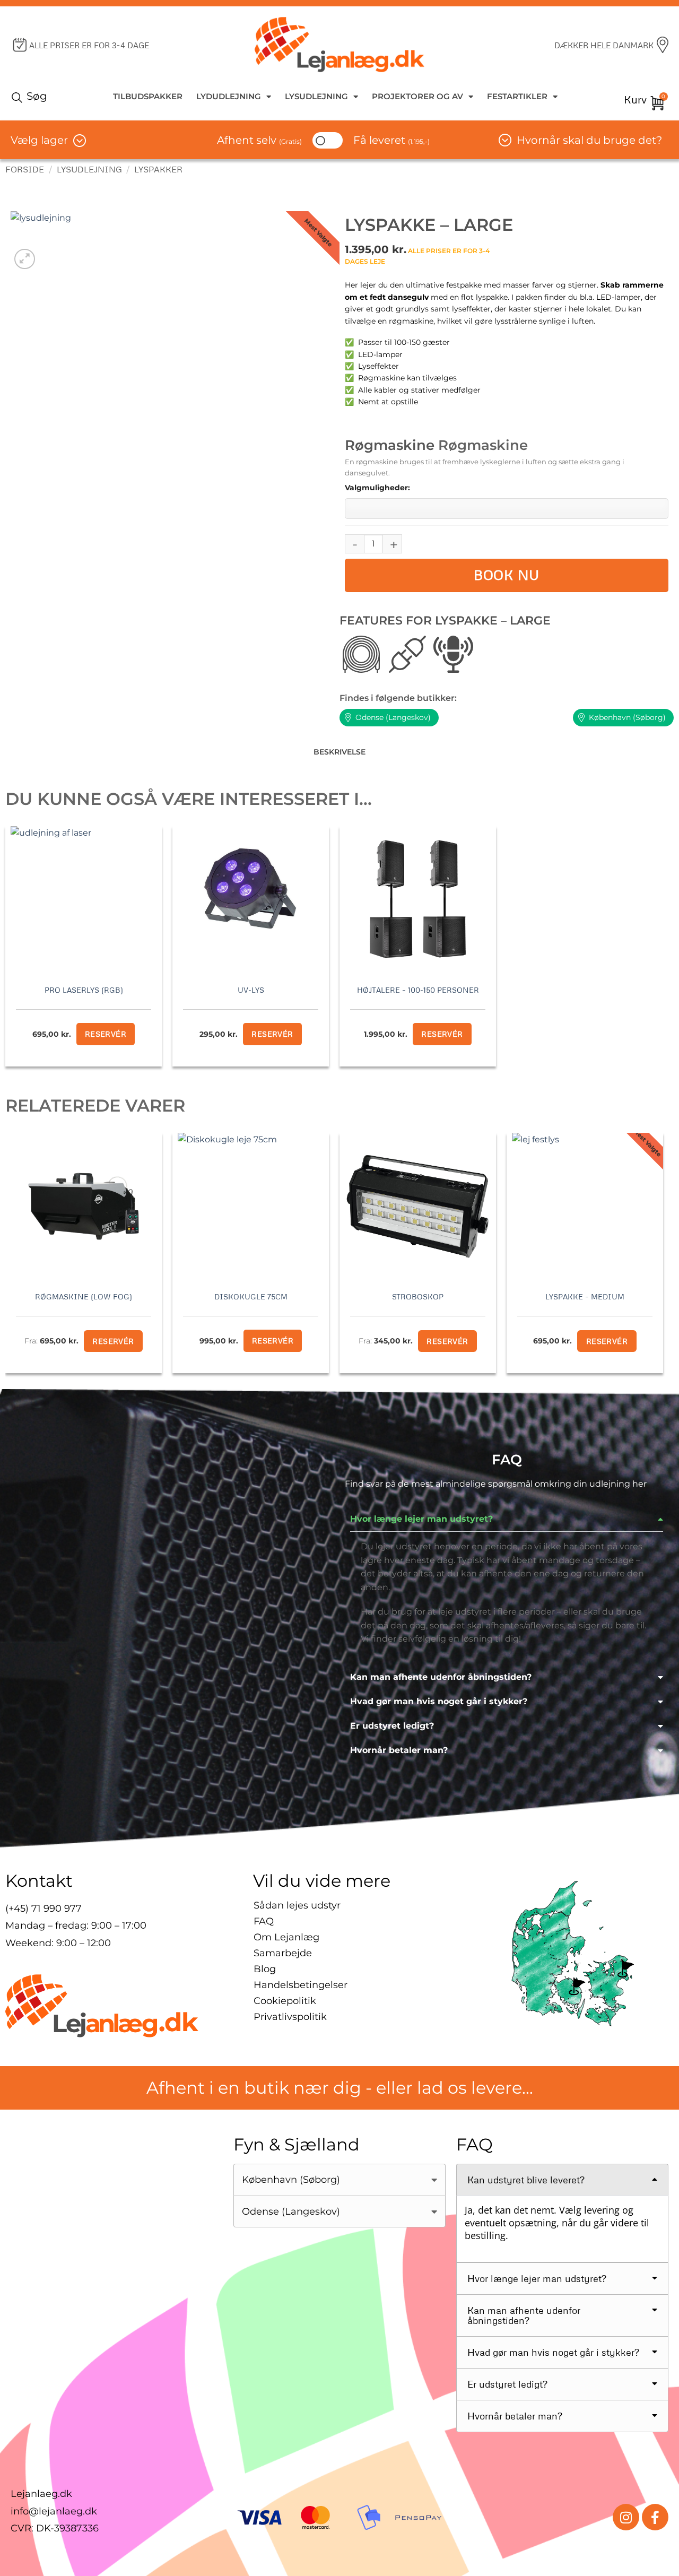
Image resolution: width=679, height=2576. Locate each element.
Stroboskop (418, 1296)
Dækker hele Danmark (604, 45)
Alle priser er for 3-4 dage (89, 45)
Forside (25, 169)
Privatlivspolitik (290, 2017)
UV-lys (251, 990)
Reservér (607, 1341)
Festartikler (517, 96)
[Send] (19, 97)
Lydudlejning (229, 96)
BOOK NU (507, 575)
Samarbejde (283, 1953)
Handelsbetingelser (301, 1985)
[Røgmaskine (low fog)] (84, 1206)
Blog (265, 1969)
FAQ (264, 1921)
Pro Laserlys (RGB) (84, 990)
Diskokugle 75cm (251, 1296)
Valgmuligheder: (377, 488)
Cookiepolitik (285, 2001)
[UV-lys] (251, 899)
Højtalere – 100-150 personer (418, 990)
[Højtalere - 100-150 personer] (418, 899)
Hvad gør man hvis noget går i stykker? (439, 1701)
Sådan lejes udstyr (297, 1905)
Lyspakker (158, 169)
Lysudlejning (316, 96)
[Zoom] (25, 259)
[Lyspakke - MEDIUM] (585, 1206)
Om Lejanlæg (286, 1937)
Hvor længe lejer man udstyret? (421, 1519)
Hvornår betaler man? (399, 1750)
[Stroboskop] (418, 1206)
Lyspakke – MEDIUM (585, 1296)
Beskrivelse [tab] (339, 752)
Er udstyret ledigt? (392, 1726)
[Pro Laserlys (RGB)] (84, 899)
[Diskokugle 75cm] (251, 1206)
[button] (507, 1519)
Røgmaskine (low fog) (84, 1296)
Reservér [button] (106, 1034)
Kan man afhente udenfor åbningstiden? (441, 1677)
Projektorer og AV (417, 96)
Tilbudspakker (148, 96)
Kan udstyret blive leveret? (526, 2180)
